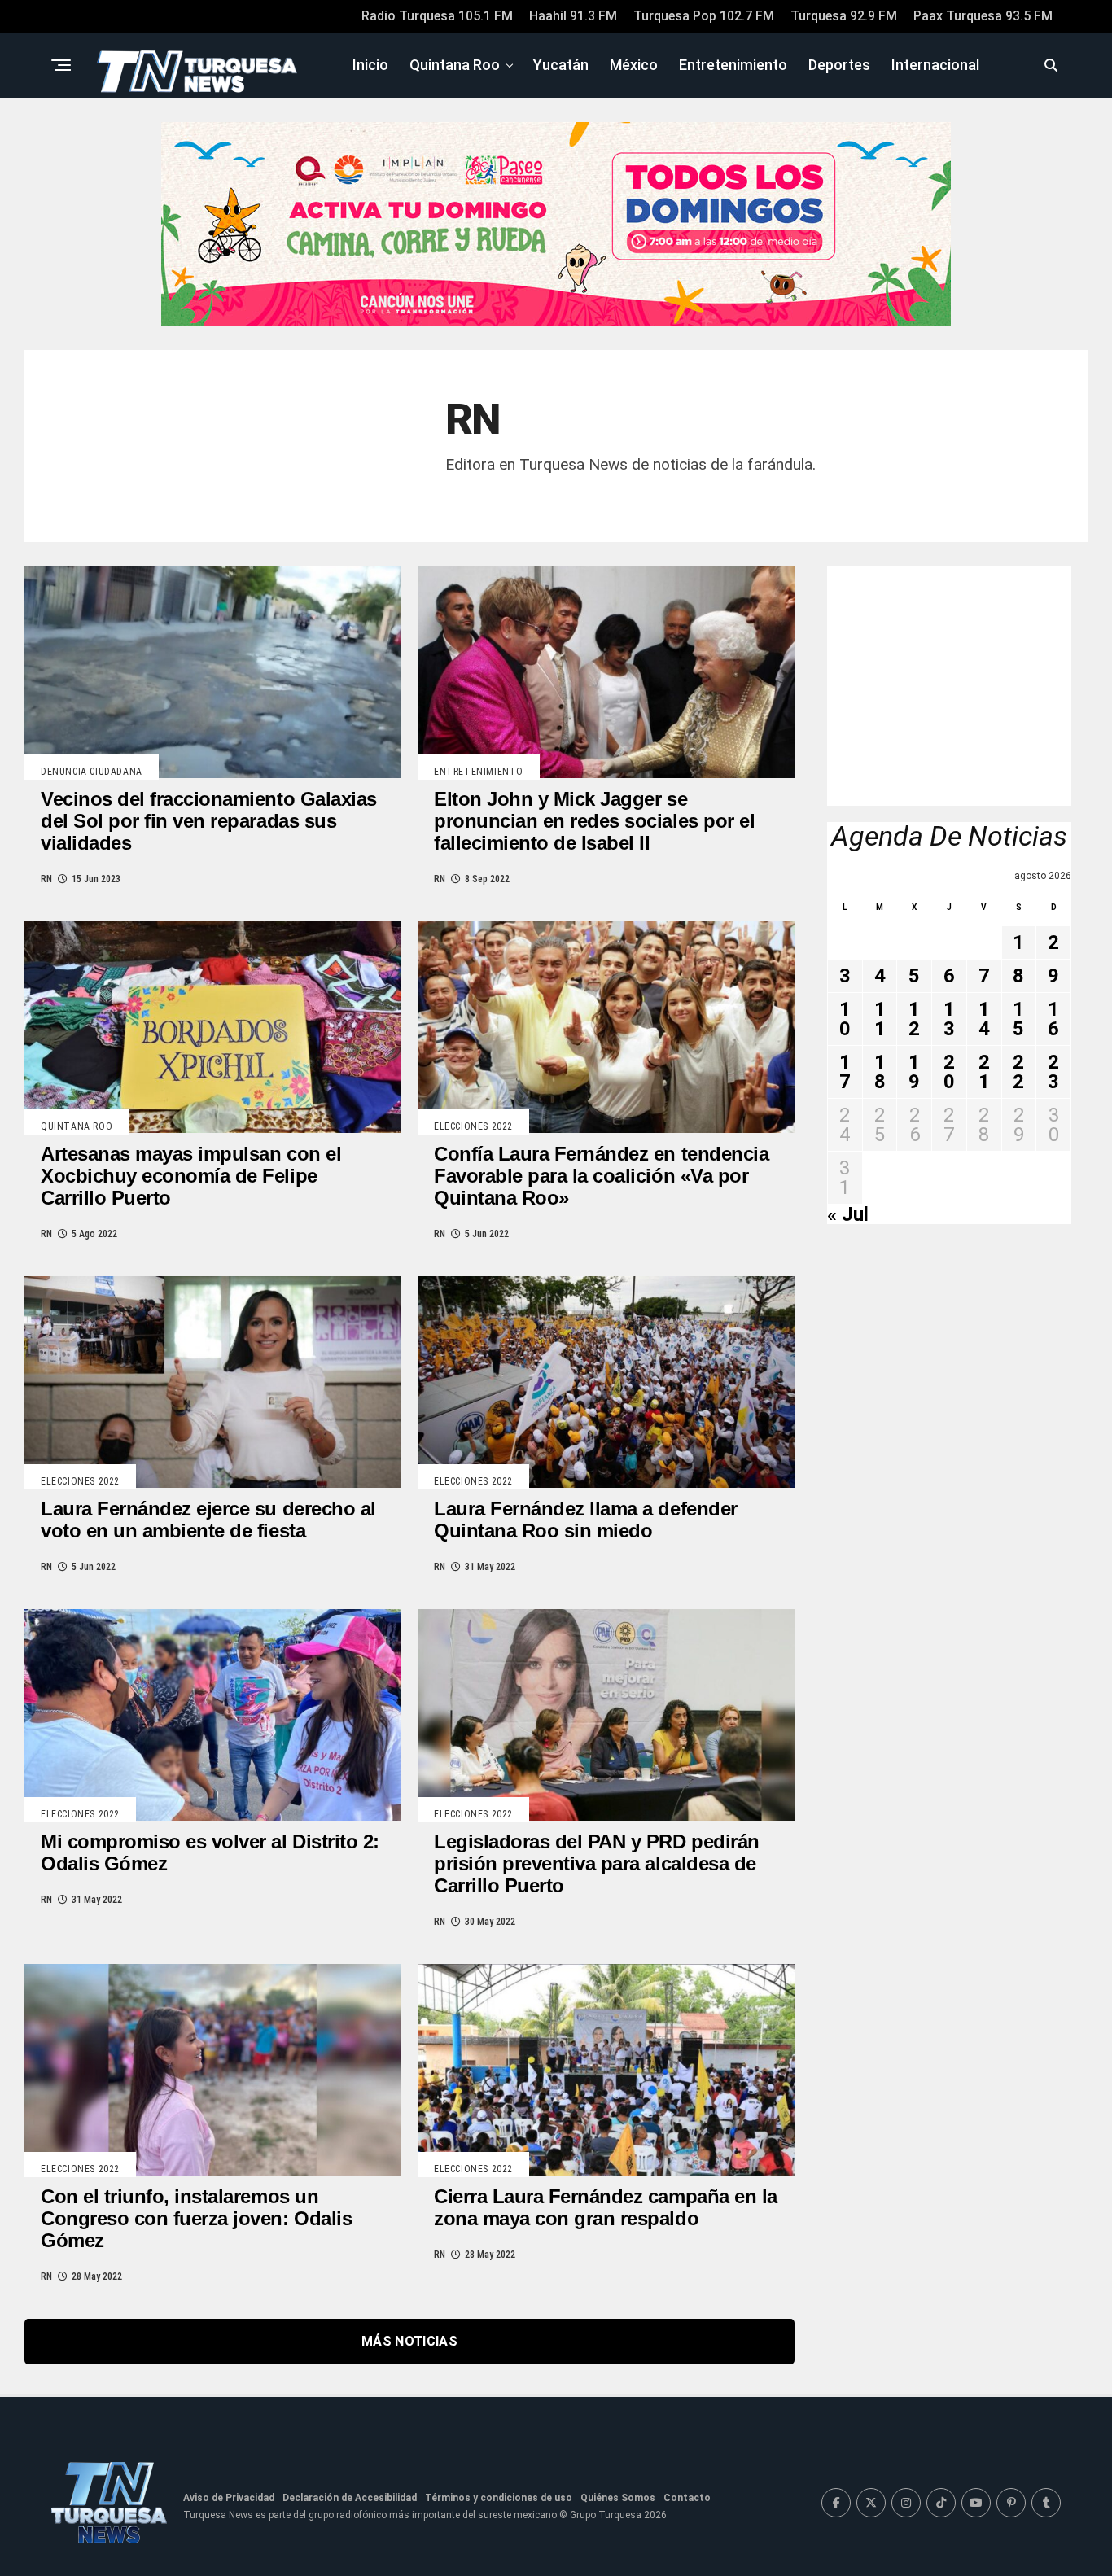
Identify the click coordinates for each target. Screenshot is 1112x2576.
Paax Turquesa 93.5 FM (983, 16)
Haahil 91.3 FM (573, 16)
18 (880, 1072)
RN (46, 879)
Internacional (935, 65)
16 (1053, 1019)
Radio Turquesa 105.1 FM (437, 16)
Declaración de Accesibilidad (350, 2498)
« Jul (848, 1214)
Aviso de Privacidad (229, 2498)
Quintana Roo (455, 65)
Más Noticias (409, 2341)
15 (1018, 1019)
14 (984, 1019)
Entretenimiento (733, 65)
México (634, 65)
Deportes (839, 65)
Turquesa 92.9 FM (844, 16)
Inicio (370, 65)
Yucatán (561, 65)
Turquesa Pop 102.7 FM (704, 16)
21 (984, 1072)
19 (914, 1072)
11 (880, 1019)
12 (914, 1019)
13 (949, 1019)
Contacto (687, 2498)
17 (845, 1072)
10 (845, 1019)
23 (1053, 1072)
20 (949, 1072)
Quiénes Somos (618, 2498)
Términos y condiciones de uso (499, 2498)
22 (1018, 1072)
